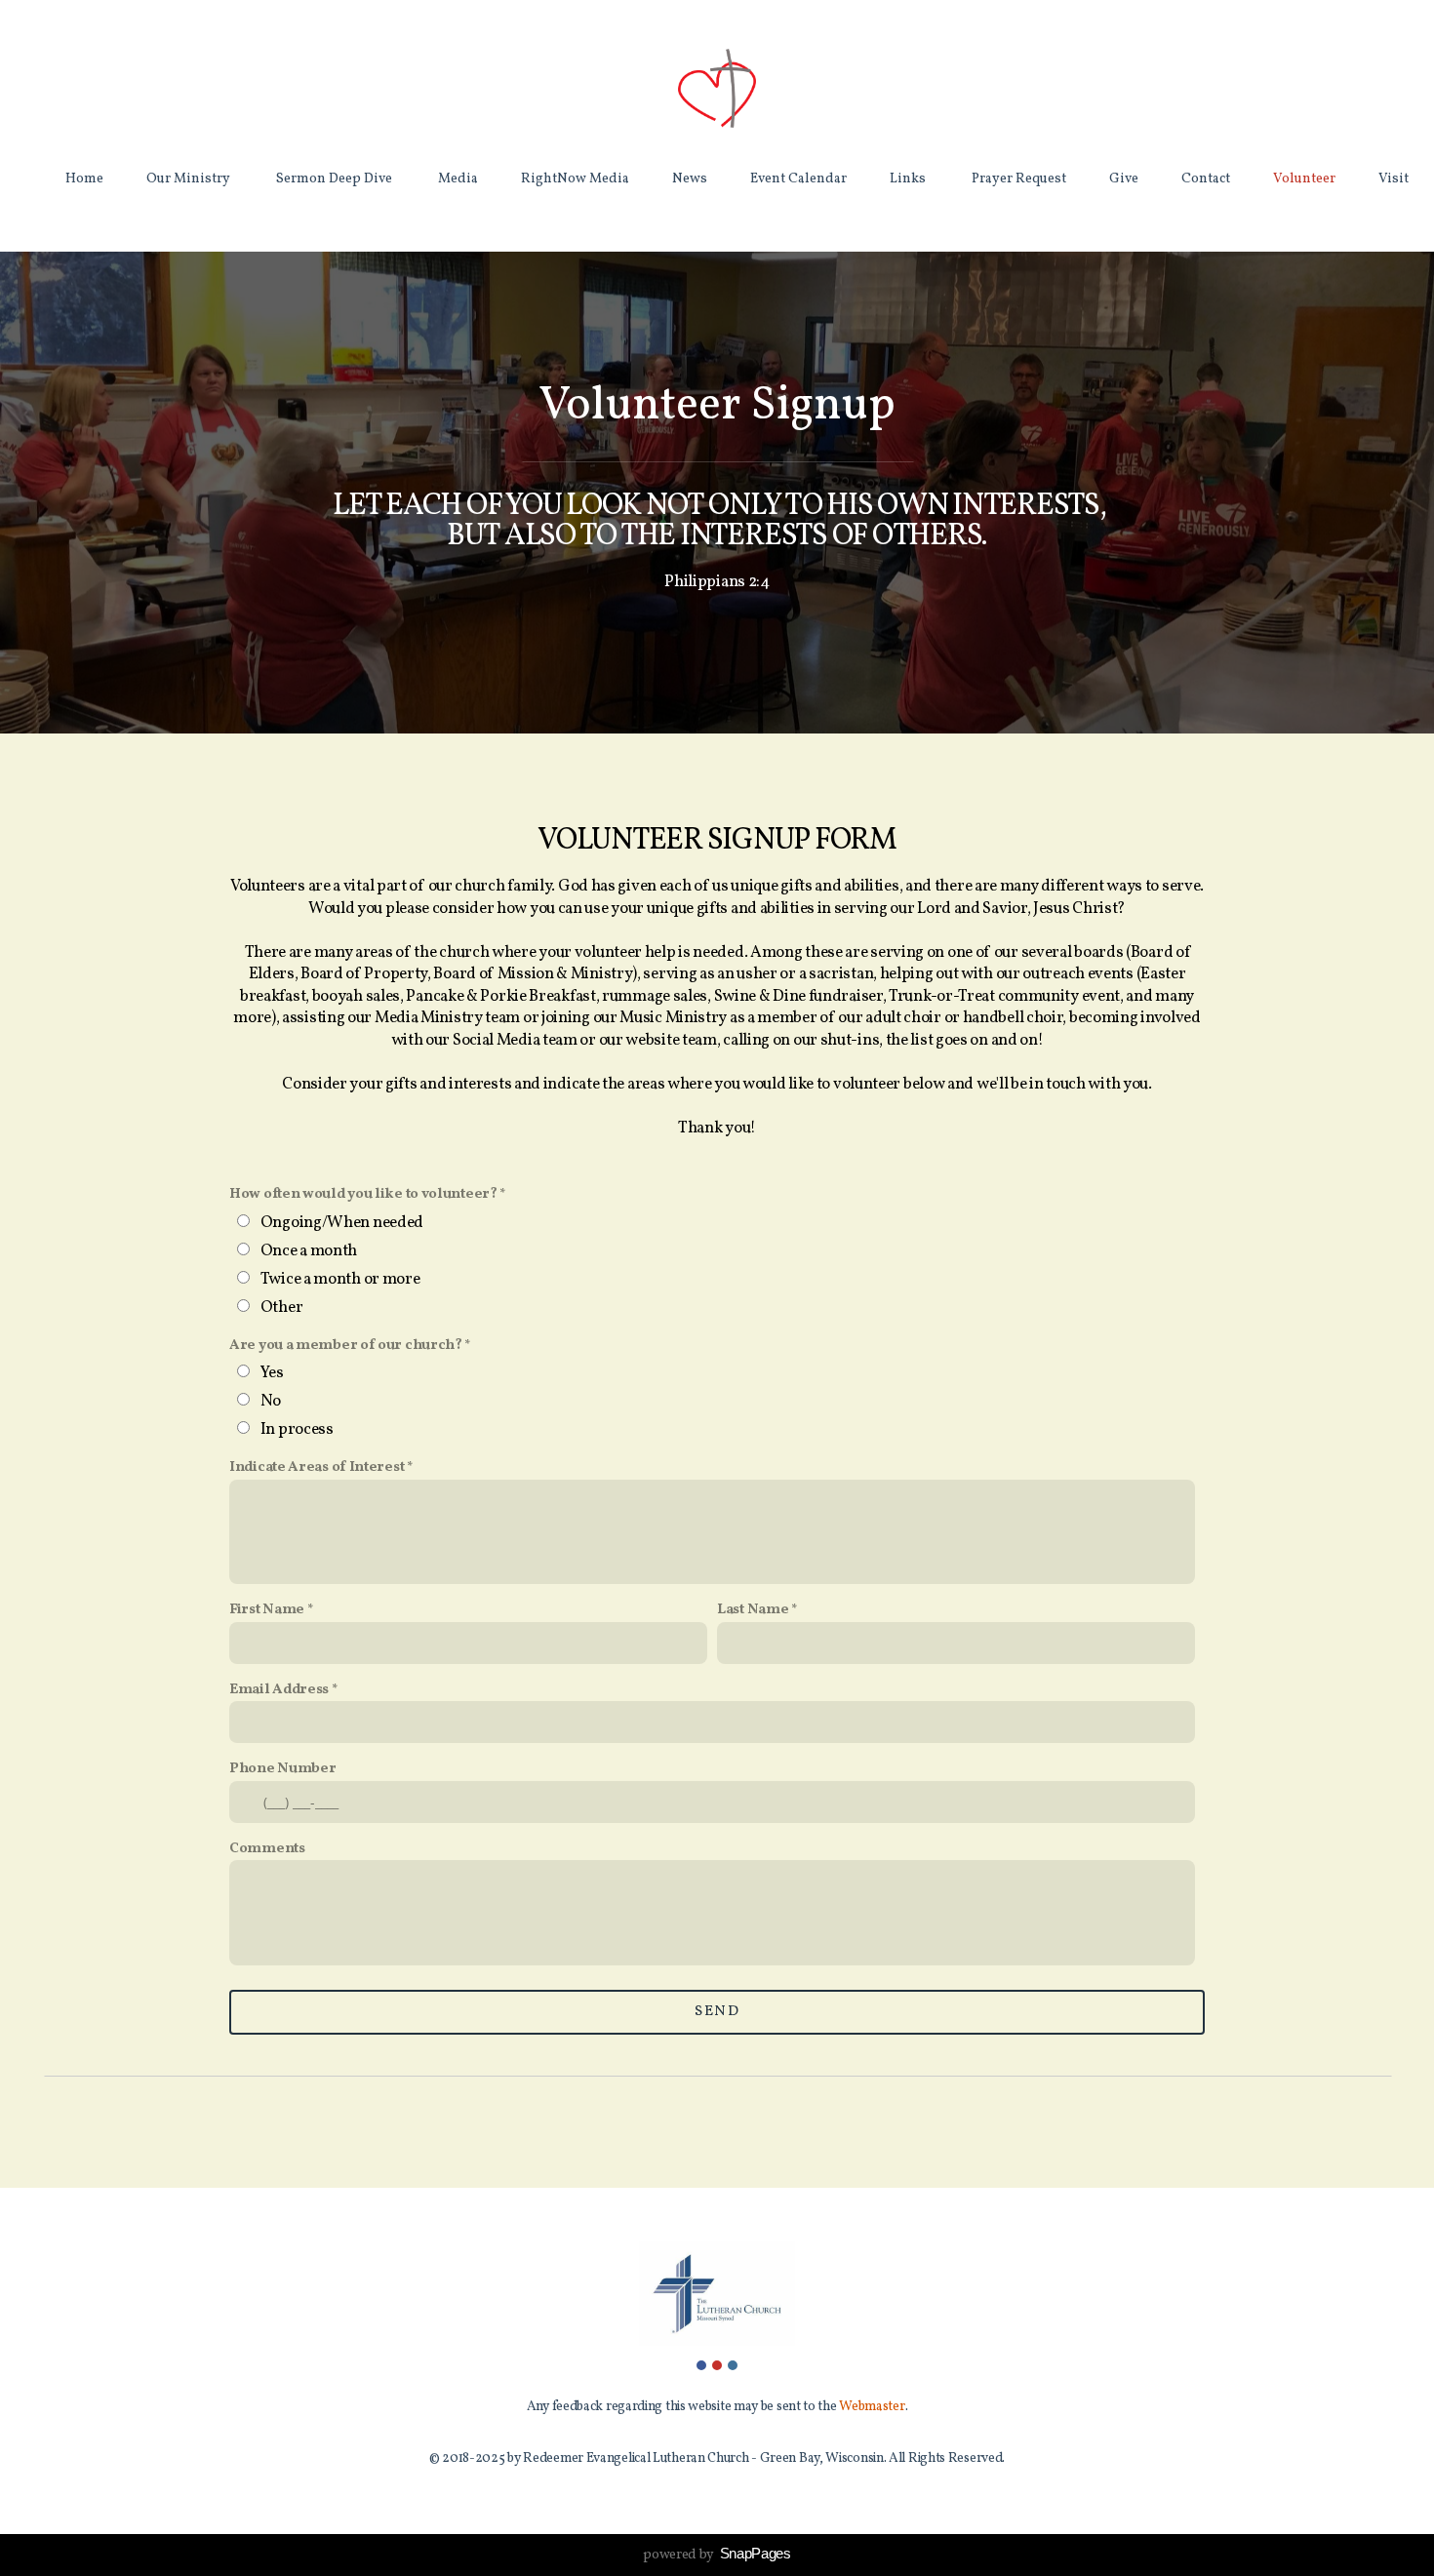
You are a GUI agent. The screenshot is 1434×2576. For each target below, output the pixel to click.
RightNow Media (575, 179)
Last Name (753, 1610)
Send (717, 2012)
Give (1124, 179)
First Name (267, 1610)
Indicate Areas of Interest (317, 1467)
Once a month (309, 1251)
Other (282, 1308)
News (690, 179)
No (271, 1401)
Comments (267, 1849)
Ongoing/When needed (342, 1223)
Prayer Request (1019, 179)
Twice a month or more (340, 1279)
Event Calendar (798, 179)
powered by (717, 2555)
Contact (1206, 179)
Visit (1394, 179)
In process (297, 1429)
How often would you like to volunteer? (363, 1194)
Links (909, 179)
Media (458, 179)
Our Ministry (190, 179)
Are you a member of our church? (346, 1346)
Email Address (279, 1690)
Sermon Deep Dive (336, 179)
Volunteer (1304, 179)
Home (84, 179)
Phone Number (282, 1769)
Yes (272, 1373)
